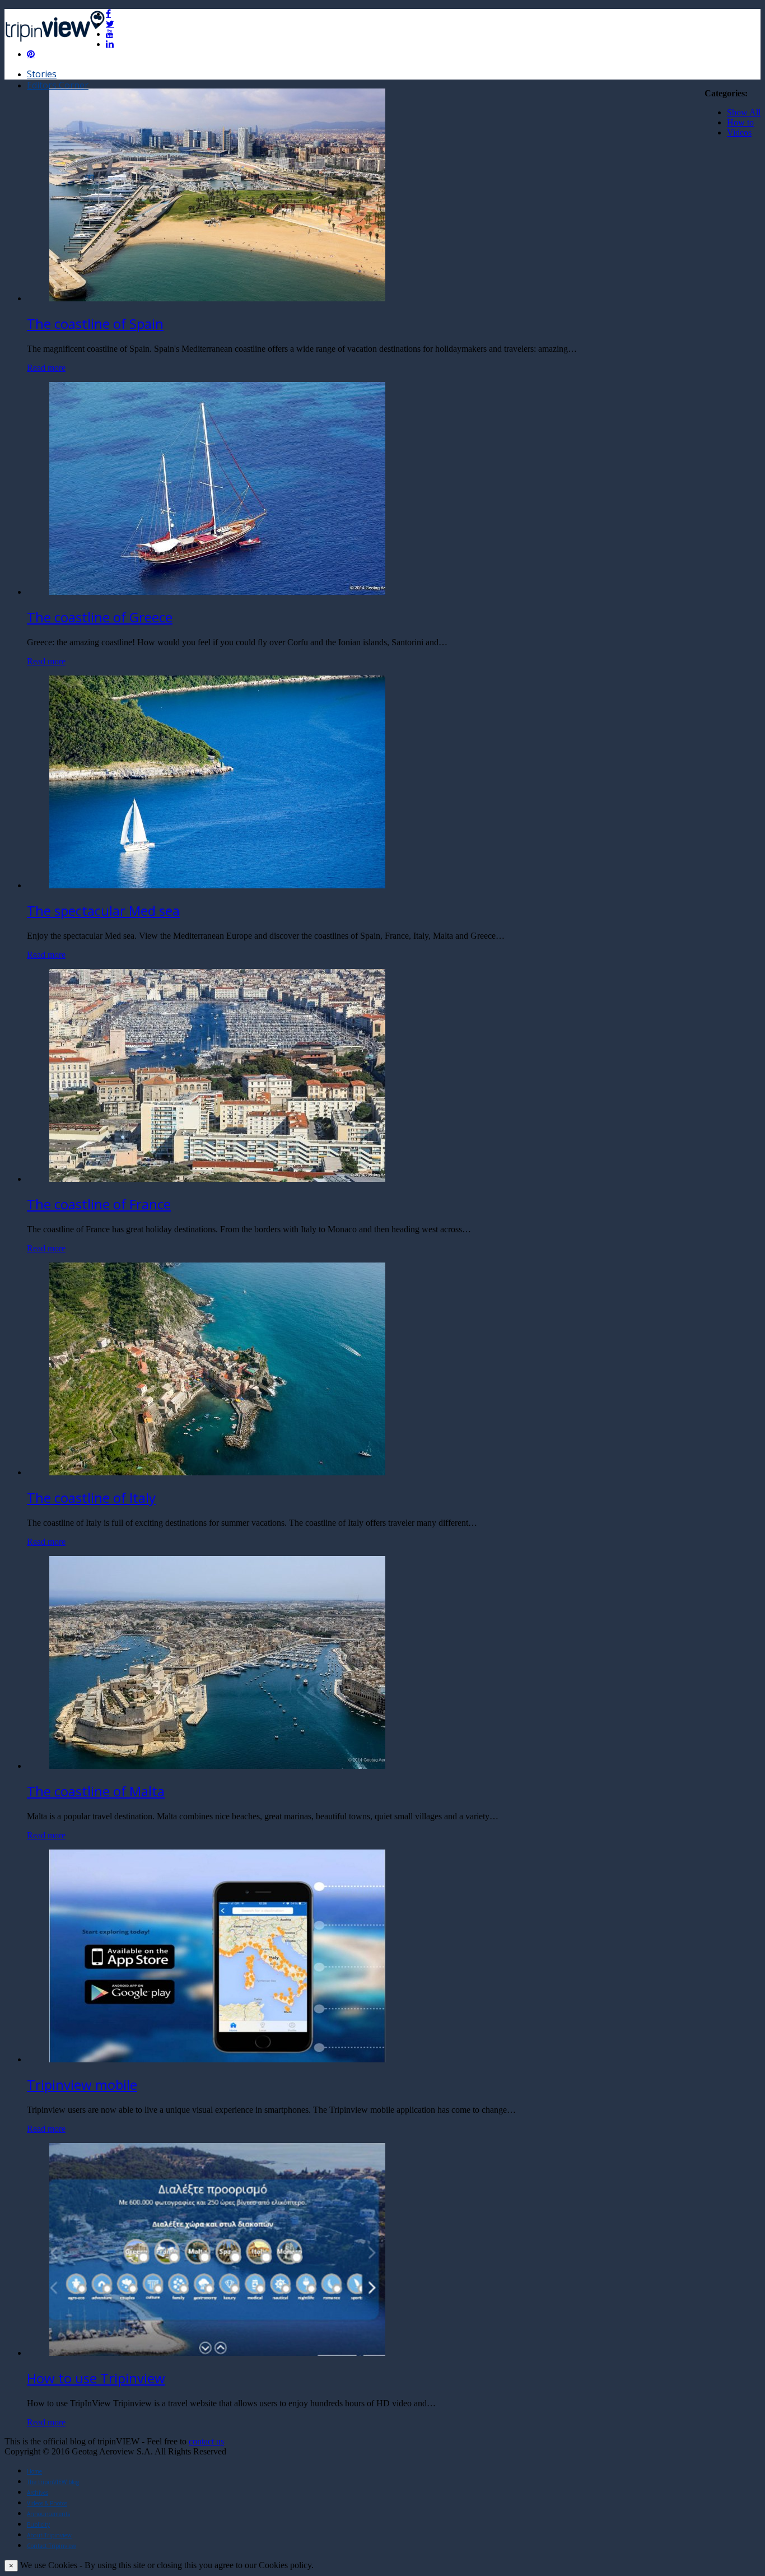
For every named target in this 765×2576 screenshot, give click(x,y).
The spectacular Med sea (103, 910)
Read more (46, 368)
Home (34, 2471)
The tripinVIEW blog (53, 2482)
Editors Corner (58, 85)
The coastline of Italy (91, 1497)
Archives (38, 2493)
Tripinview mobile (82, 2084)
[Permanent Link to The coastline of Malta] (217, 1766)
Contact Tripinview (52, 2546)
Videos (739, 132)
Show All (744, 112)
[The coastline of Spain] (217, 298)
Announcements (48, 2514)
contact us (206, 2441)
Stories (42, 74)
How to (740, 122)
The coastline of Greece (100, 617)
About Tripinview (49, 2535)
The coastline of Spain (95, 323)
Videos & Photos (47, 2503)
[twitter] (110, 24)
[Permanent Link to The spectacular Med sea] (217, 885)
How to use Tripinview (96, 2378)
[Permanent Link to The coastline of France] (217, 1179)
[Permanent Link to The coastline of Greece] (217, 592)
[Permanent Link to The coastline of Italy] (217, 1472)
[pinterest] (31, 54)
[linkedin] (110, 44)
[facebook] (108, 13)
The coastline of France (99, 1204)
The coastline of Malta (96, 1791)
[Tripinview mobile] (217, 2059)
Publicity (38, 2524)
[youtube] (110, 34)
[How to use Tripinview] (217, 2353)
